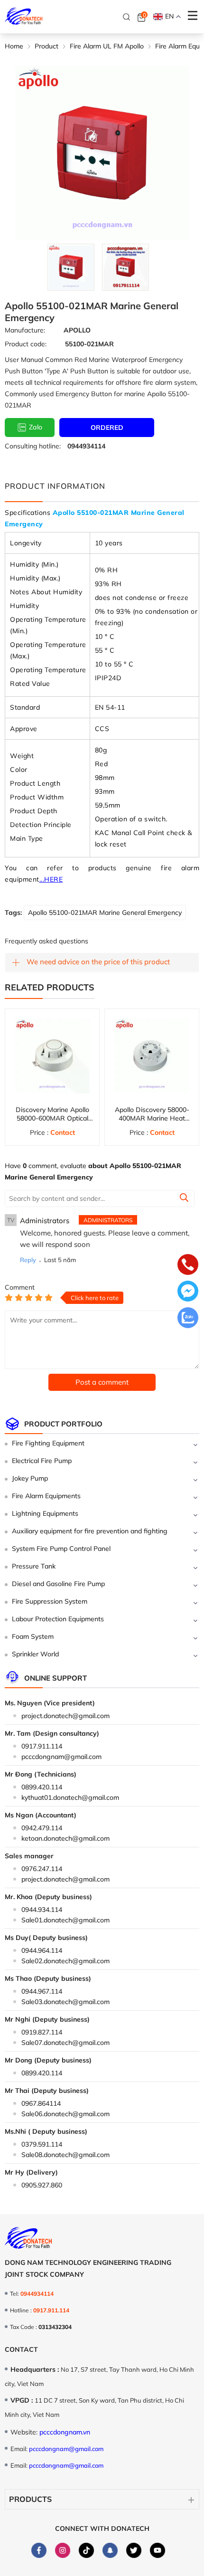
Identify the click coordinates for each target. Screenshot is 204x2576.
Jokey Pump (30, 1478)
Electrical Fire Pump (42, 1461)
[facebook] (39, 2550)
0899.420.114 (42, 1787)
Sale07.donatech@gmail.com (65, 2043)
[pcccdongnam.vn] (24, 17)
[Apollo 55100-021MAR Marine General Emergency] (71, 267)
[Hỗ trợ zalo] (188, 1319)
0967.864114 (41, 2103)
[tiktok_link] (86, 2550)
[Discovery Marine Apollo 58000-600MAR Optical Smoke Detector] (52, 1056)
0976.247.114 (42, 1869)
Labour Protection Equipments (58, 1619)
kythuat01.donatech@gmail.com (70, 1797)
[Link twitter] (134, 2550)
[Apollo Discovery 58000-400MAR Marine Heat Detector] (152, 1056)
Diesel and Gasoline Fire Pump (58, 1584)
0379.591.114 (42, 2144)
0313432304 (55, 2327)
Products (30, 2499)
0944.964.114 (42, 1950)
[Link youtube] (158, 2550)
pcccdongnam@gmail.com (61, 1757)
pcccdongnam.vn (65, 2432)
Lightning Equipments (45, 1513)
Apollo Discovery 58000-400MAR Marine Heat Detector (152, 1118)
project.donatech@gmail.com (65, 1716)
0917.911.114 (42, 1746)
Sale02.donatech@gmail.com (65, 1961)
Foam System (33, 1636)
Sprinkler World (35, 1654)
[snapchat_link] (110, 2550)
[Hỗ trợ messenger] (188, 1292)
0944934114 (86, 446)
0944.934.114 (42, 1910)
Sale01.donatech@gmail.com (65, 1920)
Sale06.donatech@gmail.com (65, 2114)
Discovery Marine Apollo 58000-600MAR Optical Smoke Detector (52, 1118)
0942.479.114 (42, 1828)
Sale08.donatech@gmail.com (65, 2155)
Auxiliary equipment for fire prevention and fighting (90, 1531)
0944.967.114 (42, 1991)
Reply (28, 1260)
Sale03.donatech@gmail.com (65, 2002)
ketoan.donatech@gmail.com (65, 1838)
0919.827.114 (42, 2032)
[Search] (127, 17)
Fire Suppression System (50, 1601)
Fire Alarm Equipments (46, 1496)
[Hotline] (188, 1265)
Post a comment (102, 1382)
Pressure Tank (34, 1566)
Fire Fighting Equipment (48, 1443)
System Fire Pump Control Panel (61, 1549)
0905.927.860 (42, 2185)
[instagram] (63, 2550)
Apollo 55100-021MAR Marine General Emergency (105, 913)
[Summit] (184, 1199)
